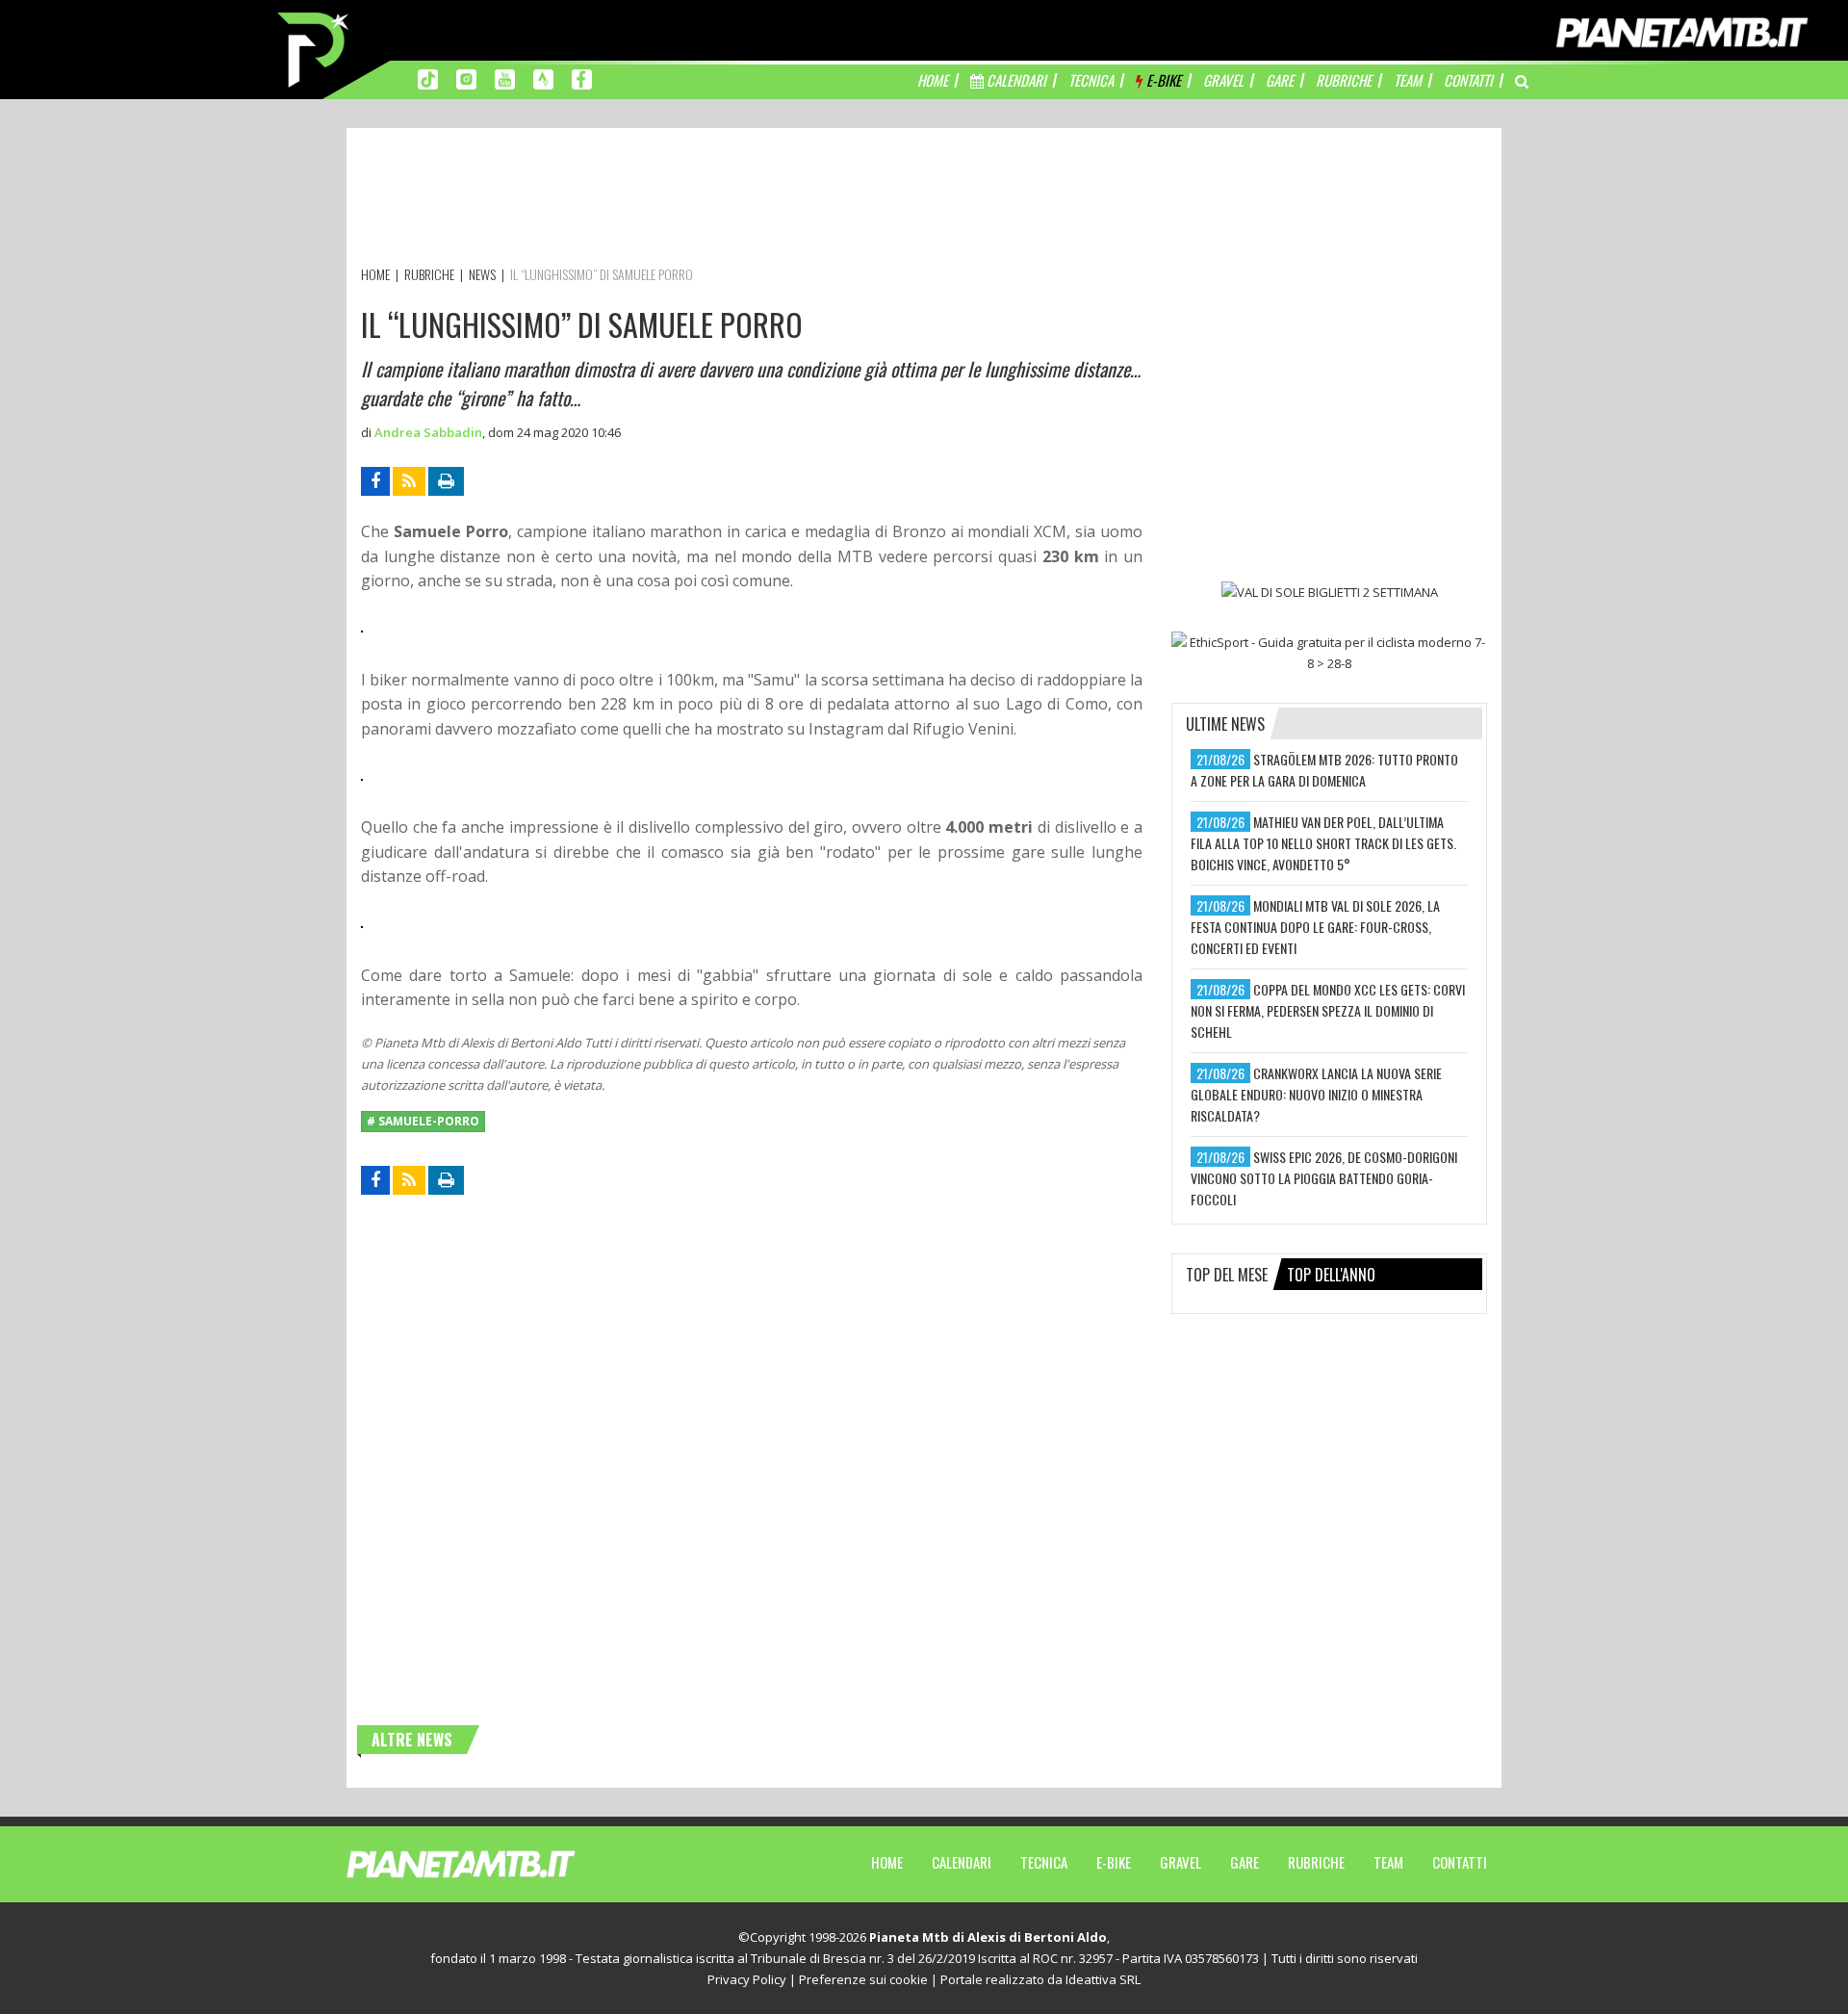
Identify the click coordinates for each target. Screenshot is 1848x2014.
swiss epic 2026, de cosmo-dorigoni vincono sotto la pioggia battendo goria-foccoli (1324, 1178)
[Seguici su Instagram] (466, 78)
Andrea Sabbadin (428, 432)
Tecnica (1044, 1862)
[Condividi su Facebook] (375, 481)
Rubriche (1316, 1862)
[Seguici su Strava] (543, 78)
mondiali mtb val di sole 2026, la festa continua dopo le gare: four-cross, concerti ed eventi (1315, 927)
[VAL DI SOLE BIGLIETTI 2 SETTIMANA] (1329, 591)
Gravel (1181, 1862)
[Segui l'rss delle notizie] (409, 481)
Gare (1245, 1862)
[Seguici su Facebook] (582, 78)
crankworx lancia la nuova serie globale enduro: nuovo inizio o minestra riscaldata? (1316, 1094)
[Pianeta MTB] (496, 1863)
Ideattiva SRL (1103, 1979)
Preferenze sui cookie (863, 1979)
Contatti (1460, 1862)
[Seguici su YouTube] (505, 78)
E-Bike (1114, 1862)
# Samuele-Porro (423, 1121)
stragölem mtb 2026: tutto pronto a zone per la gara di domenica (1324, 770)
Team (1388, 1862)
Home (887, 1862)
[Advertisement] (711, 200)
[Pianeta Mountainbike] (315, 48)
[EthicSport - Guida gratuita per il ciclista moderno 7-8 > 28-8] (1329, 653)
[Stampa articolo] (446, 481)
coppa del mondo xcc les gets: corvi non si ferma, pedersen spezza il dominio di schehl (1328, 1010)
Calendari (962, 1862)
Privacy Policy (747, 1979)
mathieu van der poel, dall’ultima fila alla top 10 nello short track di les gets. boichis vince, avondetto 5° (1323, 843)
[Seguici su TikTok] (428, 78)
